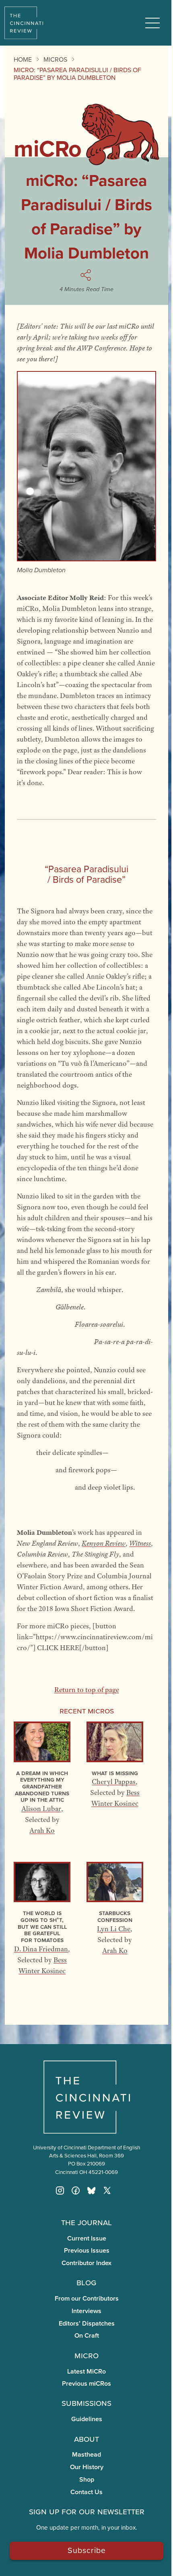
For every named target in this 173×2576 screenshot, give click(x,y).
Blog (86, 2282)
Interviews (86, 2311)
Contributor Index (86, 2263)
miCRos (55, 59)
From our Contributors (87, 2298)
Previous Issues (87, 2250)
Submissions (86, 2403)
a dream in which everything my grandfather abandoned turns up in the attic (42, 1786)
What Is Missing (115, 1773)
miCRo (86, 2355)
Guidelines (87, 2419)
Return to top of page (87, 1690)
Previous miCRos (86, 2383)
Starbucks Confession (115, 1916)
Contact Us (86, 2492)
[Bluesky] (91, 2190)
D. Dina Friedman (41, 1949)
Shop (87, 2479)
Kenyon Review (104, 1543)
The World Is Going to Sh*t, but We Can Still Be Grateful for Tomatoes (42, 1926)
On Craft (87, 2335)
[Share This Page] (87, 275)
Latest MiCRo (86, 2371)
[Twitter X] (107, 2190)
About (86, 2438)
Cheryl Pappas (114, 1782)
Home (23, 59)
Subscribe (87, 2550)
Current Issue (87, 2238)
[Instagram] (60, 2190)
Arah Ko (42, 1830)
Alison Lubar (41, 1809)
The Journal (86, 2222)
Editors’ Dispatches (87, 2323)
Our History (87, 2467)
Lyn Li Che (114, 1929)
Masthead (86, 2454)
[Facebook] (76, 2190)
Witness (140, 1543)
